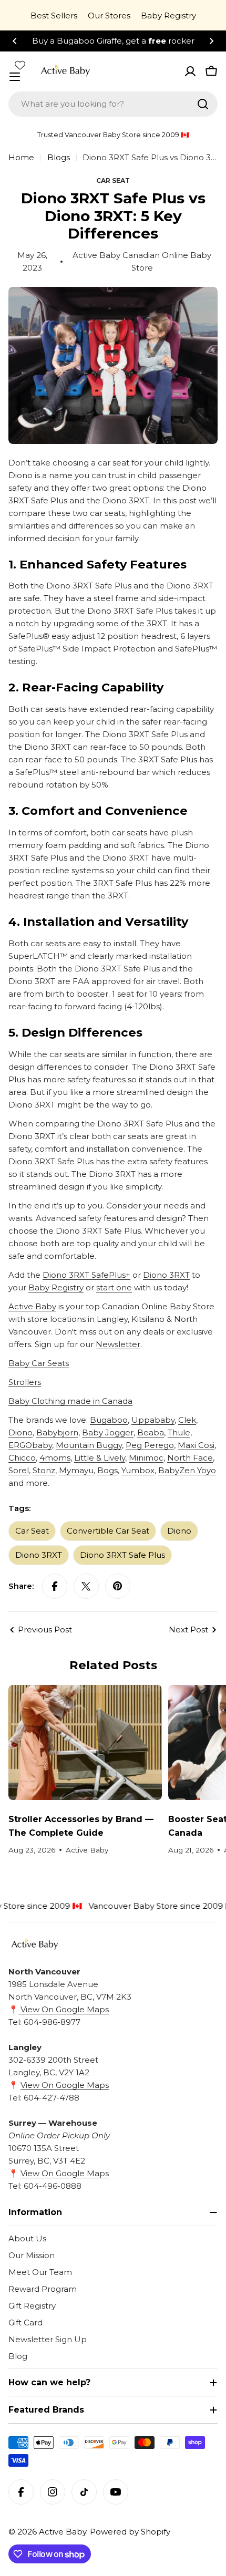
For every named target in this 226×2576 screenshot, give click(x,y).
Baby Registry (168, 15)
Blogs (59, 157)
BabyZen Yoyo (187, 1470)
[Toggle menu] (15, 77)
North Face (190, 1458)
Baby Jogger (108, 1432)
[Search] (203, 104)
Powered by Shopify (130, 2532)
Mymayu (76, 1470)
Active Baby (32, 1306)
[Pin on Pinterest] (118, 1586)
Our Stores (109, 15)
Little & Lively (100, 1458)
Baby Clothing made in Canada (70, 1401)
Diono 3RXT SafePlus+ (86, 1275)
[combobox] (113, 104)
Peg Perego (150, 1445)
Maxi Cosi (196, 1445)
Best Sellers (54, 15)
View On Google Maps (64, 2009)
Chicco (22, 1458)
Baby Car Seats (39, 1363)
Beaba (151, 1432)
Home (21, 157)
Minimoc (146, 1458)
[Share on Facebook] (55, 1586)
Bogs (107, 1470)
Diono (20, 1432)
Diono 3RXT (166, 1275)
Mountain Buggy (89, 1445)
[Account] (190, 71)
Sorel (19, 1470)
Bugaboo (109, 1420)
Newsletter (118, 1344)
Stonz (44, 1470)
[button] (15, 41)
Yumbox (138, 1470)
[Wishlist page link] (20, 65)
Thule (179, 1432)
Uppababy (153, 1420)
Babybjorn (57, 1432)
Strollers (25, 1382)
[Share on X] (86, 1586)
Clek (187, 1420)
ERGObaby (30, 1445)
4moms (55, 1458)
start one (114, 1287)
